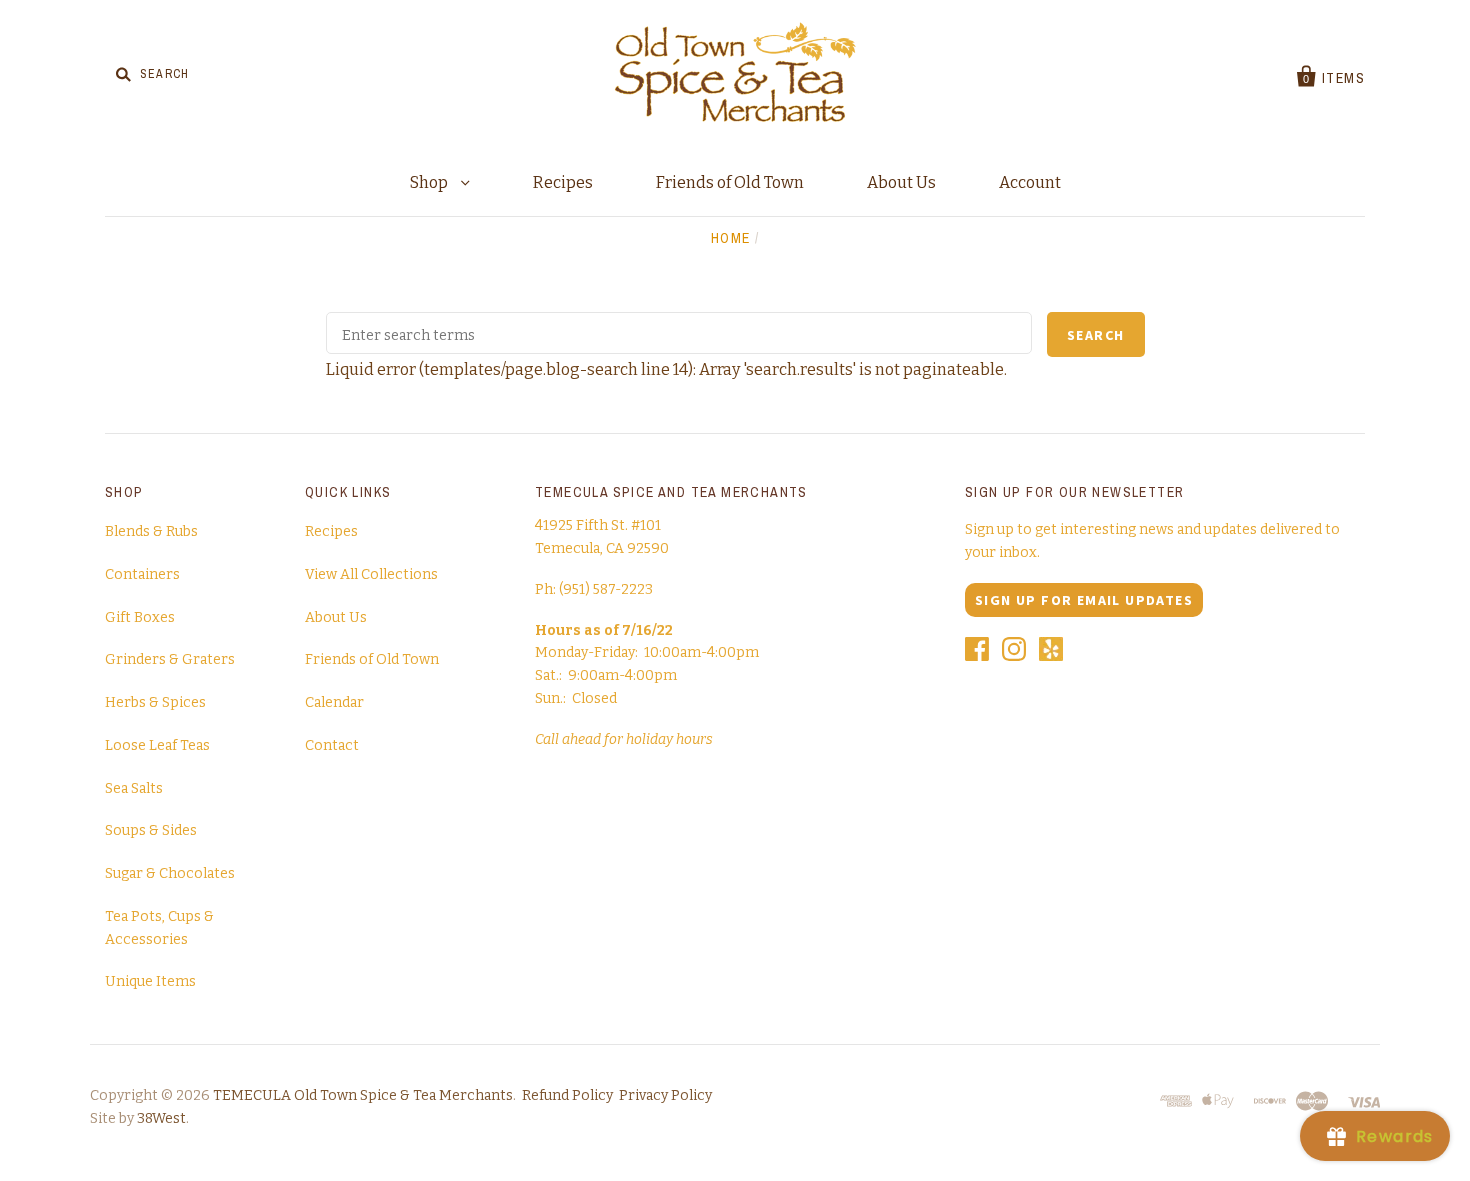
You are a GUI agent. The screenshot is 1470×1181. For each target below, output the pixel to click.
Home (731, 238)
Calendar (334, 702)
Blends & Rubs (151, 531)
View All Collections (371, 574)
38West (161, 1118)
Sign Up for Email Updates (1084, 600)
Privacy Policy (665, 1095)
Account (1030, 182)
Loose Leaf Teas (157, 745)
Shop (430, 182)
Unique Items (150, 981)
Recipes (563, 182)
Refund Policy (567, 1095)
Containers (142, 574)
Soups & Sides (151, 830)
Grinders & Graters (170, 659)
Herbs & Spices (155, 702)
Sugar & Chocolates (170, 873)
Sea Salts (134, 788)
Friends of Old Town (730, 182)
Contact (332, 745)
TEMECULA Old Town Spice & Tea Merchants (363, 1095)
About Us (901, 182)
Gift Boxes (140, 617)
